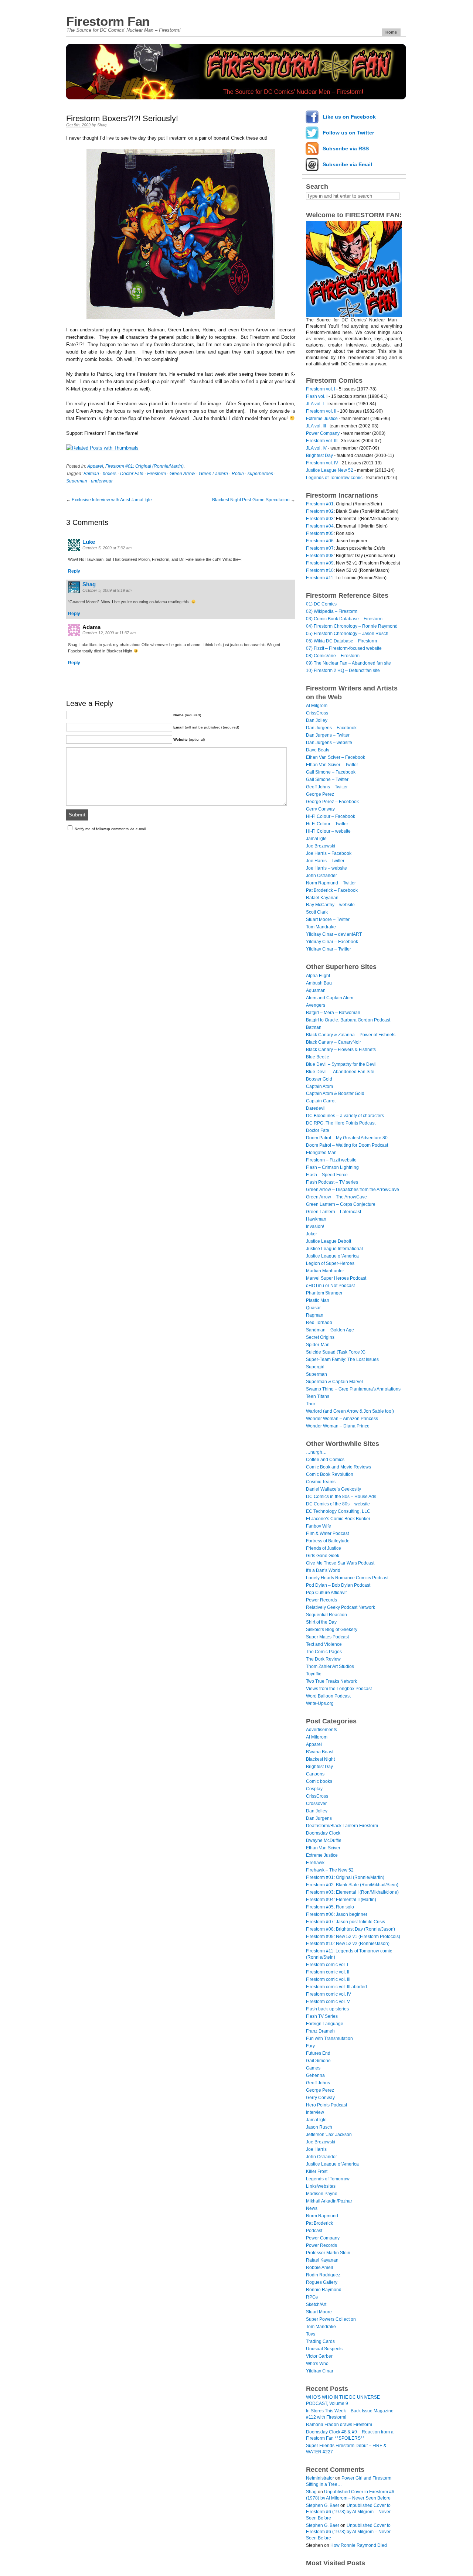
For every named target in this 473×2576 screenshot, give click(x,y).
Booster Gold (319, 1079)
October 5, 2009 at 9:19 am (107, 590)
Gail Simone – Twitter (327, 779)
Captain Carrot (321, 1101)
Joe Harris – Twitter (325, 861)
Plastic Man (318, 1300)
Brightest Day (319, 456)
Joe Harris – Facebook (329, 853)
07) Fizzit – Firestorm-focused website (344, 648)
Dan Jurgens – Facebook (331, 728)
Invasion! (315, 1226)
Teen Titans (318, 1396)
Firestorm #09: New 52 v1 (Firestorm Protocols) (353, 1937)
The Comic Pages (324, 1652)
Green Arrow (182, 474)
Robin (238, 474)
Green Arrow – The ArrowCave (336, 1197)
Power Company (323, 433)
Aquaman (316, 990)
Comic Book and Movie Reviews (338, 1467)
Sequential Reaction (326, 1615)
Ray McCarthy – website (330, 905)
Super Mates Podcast (327, 1637)
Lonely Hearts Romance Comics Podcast (347, 1578)
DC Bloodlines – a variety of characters (345, 1116)
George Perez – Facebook (332, 802)
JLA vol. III (316, 426)
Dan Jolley (317, 720)
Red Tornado (319, 1323)
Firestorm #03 (320, 519)
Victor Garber (319, 2356)
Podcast (314, 2231)
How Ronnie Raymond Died (359, 2545)
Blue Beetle (318, 1057)
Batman (91, 474)
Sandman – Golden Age (330, 1330)
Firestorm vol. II (321, 411)
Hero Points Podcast (326, 2105)
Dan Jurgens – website (329, 743)
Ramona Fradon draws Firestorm (339, 2425)
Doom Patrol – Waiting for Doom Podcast (347, 1145)
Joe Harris (316, 2149)
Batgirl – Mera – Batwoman (333, 1013)
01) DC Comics (321, 604)
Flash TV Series (322, 2016)
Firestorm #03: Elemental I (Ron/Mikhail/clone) (352, 1892)
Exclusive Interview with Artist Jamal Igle (112, 500)
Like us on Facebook (349, 117)
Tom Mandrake (321, 927)
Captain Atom (319, 1086)
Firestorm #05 (320, 533)
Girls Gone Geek (323, 1556)
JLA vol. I (315, 404)
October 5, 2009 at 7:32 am (107, 548)
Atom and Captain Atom (330, 998)
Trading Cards (320, 2341)
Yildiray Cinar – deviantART (334, 934)
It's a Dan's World (323, 1570)
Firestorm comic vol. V (328, 2002)
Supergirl (315, 1367)
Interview (315, 2112)
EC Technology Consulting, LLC (338, 1511)
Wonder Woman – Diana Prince (338, 1426)
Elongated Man (321, 1153)
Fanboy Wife (319, 1526)
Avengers (316, 1005)
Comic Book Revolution (330, 1474)
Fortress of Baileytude (328, 1541)
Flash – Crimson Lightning (332, 1167)
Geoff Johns (318, 2083)
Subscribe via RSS (346, 149)
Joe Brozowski (321, 846)
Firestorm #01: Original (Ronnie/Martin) (144, 466)
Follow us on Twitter (348, 133)
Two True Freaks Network (331, 1681)
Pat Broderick (319, 2223)
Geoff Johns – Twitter (327, 787)
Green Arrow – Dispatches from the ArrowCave (353, 1190)
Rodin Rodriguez (323, 2275)
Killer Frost (317, 2171)
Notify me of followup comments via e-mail (110, 829)
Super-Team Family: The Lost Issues (342, 1359)
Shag (102, 125)
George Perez (320, 794)
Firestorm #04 (320, 526)
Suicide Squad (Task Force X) (336, 1352)
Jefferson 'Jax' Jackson (329, 2135)
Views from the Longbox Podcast (339, 1689)
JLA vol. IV (316, 448)
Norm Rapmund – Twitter (331, 883)
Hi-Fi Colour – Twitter (327, 824)
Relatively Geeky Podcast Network (341, 1607)
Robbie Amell (319, 2268)
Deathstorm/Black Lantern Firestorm (342, 1826)
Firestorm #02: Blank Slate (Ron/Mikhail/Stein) (352, 1885)
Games (313, 2068)
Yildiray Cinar (320, 2371)
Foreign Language (325, 2024)
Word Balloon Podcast (328, 1696)
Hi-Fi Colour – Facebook (331, 816)
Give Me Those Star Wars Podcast (340, 1563)
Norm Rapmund (322, 2216)
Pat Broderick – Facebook (332, 890)
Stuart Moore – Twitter (328, 919)
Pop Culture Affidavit (326, 1593)
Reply (74, 571)
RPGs (312, 2297)
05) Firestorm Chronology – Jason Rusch (347, 634)
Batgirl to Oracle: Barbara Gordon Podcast (348, 1020)
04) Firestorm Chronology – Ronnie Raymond (352, 626)
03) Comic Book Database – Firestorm (344, 619)
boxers (110, 474)
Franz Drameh (320, 2031)
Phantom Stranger (324, 1293)
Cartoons (315, 1774)
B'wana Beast (320, 1752)
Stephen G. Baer (323, 2505)
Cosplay (314, 1789)
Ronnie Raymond (324, 2290)
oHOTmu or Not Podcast (330, 1286)
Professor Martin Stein (328, 2253)
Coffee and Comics (325, 1460)
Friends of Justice (324, 1548)
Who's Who (317, 2364)
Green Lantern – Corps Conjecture (341, 1204)
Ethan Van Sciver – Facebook (336, 757)
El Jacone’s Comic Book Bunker (338, 1519)
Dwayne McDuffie (324, 1840)
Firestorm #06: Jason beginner (337, 1914)
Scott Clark (317, 912)
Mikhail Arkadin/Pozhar (329, 2201)
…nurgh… (316, 1452)
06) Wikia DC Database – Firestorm (341, 641)
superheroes (260, 474)
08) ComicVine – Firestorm (333, 656)
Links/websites (321, 2186)
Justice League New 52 (330, 470)
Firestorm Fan (108, 21)
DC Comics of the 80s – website (338, 1504)
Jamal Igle (316, 839)
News (312, 2208)
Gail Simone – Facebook (331, 772)
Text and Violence (324, 1644)
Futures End (318, 2053)
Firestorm (156, 474)
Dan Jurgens (319, 1818)
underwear (102, 481)
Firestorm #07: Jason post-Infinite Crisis (346, 1922)
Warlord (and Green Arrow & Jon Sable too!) (350, 1411)
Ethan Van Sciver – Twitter (332, 765)
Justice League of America (332, 1256)
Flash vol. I (317, 396)
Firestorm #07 (320, 548)
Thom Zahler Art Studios (330, 1666)
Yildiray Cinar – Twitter (329, 949)
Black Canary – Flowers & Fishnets (341, 1050)
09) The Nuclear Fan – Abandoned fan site (348, 663)
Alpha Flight (318, 976)
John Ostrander (321, 876)
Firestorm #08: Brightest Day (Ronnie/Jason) (351, 1929)
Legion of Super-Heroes (330, 1263)
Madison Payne (322, 2194)
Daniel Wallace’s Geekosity (334, 1489)
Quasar (313, 1308)
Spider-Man (318, 1345)
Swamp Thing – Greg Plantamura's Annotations (353, 1389)
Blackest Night (320, 1759)
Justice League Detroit (329, 1241)
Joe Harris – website (326, 868)
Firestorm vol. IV (322, 463)
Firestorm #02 (320, 511)
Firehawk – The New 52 (330, 1870)
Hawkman (316, 1219)
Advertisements (321, 1730)
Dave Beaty (318, 750)
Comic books (319, 1781)
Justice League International (334, 1249)
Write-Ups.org (320, 1703)
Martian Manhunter (325, 1271)
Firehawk (315, 1863)
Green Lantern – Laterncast (334, 1212)
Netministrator (320, 2478)
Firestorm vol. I (321, 389)
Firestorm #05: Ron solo (330, 1907)
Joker (312, 1234)
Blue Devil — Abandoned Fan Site (340, 1072)
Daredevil (316, 1108)
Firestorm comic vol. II (328, 1972)
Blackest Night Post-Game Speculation (251, 500)
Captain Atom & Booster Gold (335, 1093)
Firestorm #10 (320, 570)
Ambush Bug (319, 983)
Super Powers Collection (331, 2319)
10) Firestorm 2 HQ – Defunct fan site (343, 671)
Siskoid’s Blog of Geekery (332, 1630)
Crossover (316, 1804)
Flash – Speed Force (327, 1175)
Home (391, 32)
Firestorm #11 (320, 578)
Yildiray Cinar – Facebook (332, 942)
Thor (311, 1404)
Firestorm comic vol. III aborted (336, 1987)
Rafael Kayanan (322, 898)
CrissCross (317, 713)
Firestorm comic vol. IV (329, 1994)
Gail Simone (318, 2061)
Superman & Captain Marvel (334, 1382)
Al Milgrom (317, 706)
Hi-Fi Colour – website (328, 831)
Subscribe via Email (347, 164)
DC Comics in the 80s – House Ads (341, 1497)
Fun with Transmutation (329, 2038)
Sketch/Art (316, 2304)
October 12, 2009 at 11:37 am (109, 633)
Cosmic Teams (321, 1482)
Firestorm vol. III (322, 441)
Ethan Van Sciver (323, 1848)
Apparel (95, 466)
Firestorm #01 (320, 504)
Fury (310, 2046)
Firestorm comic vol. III (328, 1979)
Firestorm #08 (320, 556)
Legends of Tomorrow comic (334, 478)
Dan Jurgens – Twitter (328, 735)
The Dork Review (323, 1659)
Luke (89, 542)
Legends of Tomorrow (328, 2179)
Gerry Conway (320, 809)
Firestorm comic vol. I (327, 1965)
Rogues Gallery (322, 2282)
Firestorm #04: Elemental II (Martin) (341, 1900)
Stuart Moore (319, 2312)
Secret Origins (320, 1337)
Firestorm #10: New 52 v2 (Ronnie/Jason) (348, 1944)
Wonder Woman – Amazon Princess (342, 1419)
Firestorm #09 (320, 563)
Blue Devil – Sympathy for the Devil (341, 1064)
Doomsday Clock (323, 1833)
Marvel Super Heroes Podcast (336, 1278)
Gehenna (315, 2075)
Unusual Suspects (324, 2349)
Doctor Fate (132, 474)
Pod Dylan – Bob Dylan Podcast (338, 1585)
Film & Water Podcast (327, 1533)
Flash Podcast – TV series (332, 1182)
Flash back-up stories (327, 2009)
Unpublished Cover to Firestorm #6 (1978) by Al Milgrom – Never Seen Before (348, 2512)
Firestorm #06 (320, 541)
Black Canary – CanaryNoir (334, 1042)
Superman (77, 481)
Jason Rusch (319, 2127)
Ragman (315, 1315)
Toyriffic (314, 1674)
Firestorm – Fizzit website (331, 1160)
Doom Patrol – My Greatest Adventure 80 (347, 1138)
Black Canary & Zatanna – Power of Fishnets (351, 1035)
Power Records (321, 1600)
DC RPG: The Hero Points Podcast (341, 1123)
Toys (311, 2334)
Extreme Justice (322, 419)
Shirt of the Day (321, 1622)
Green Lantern (213, 474)
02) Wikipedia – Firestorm (332, 611)
